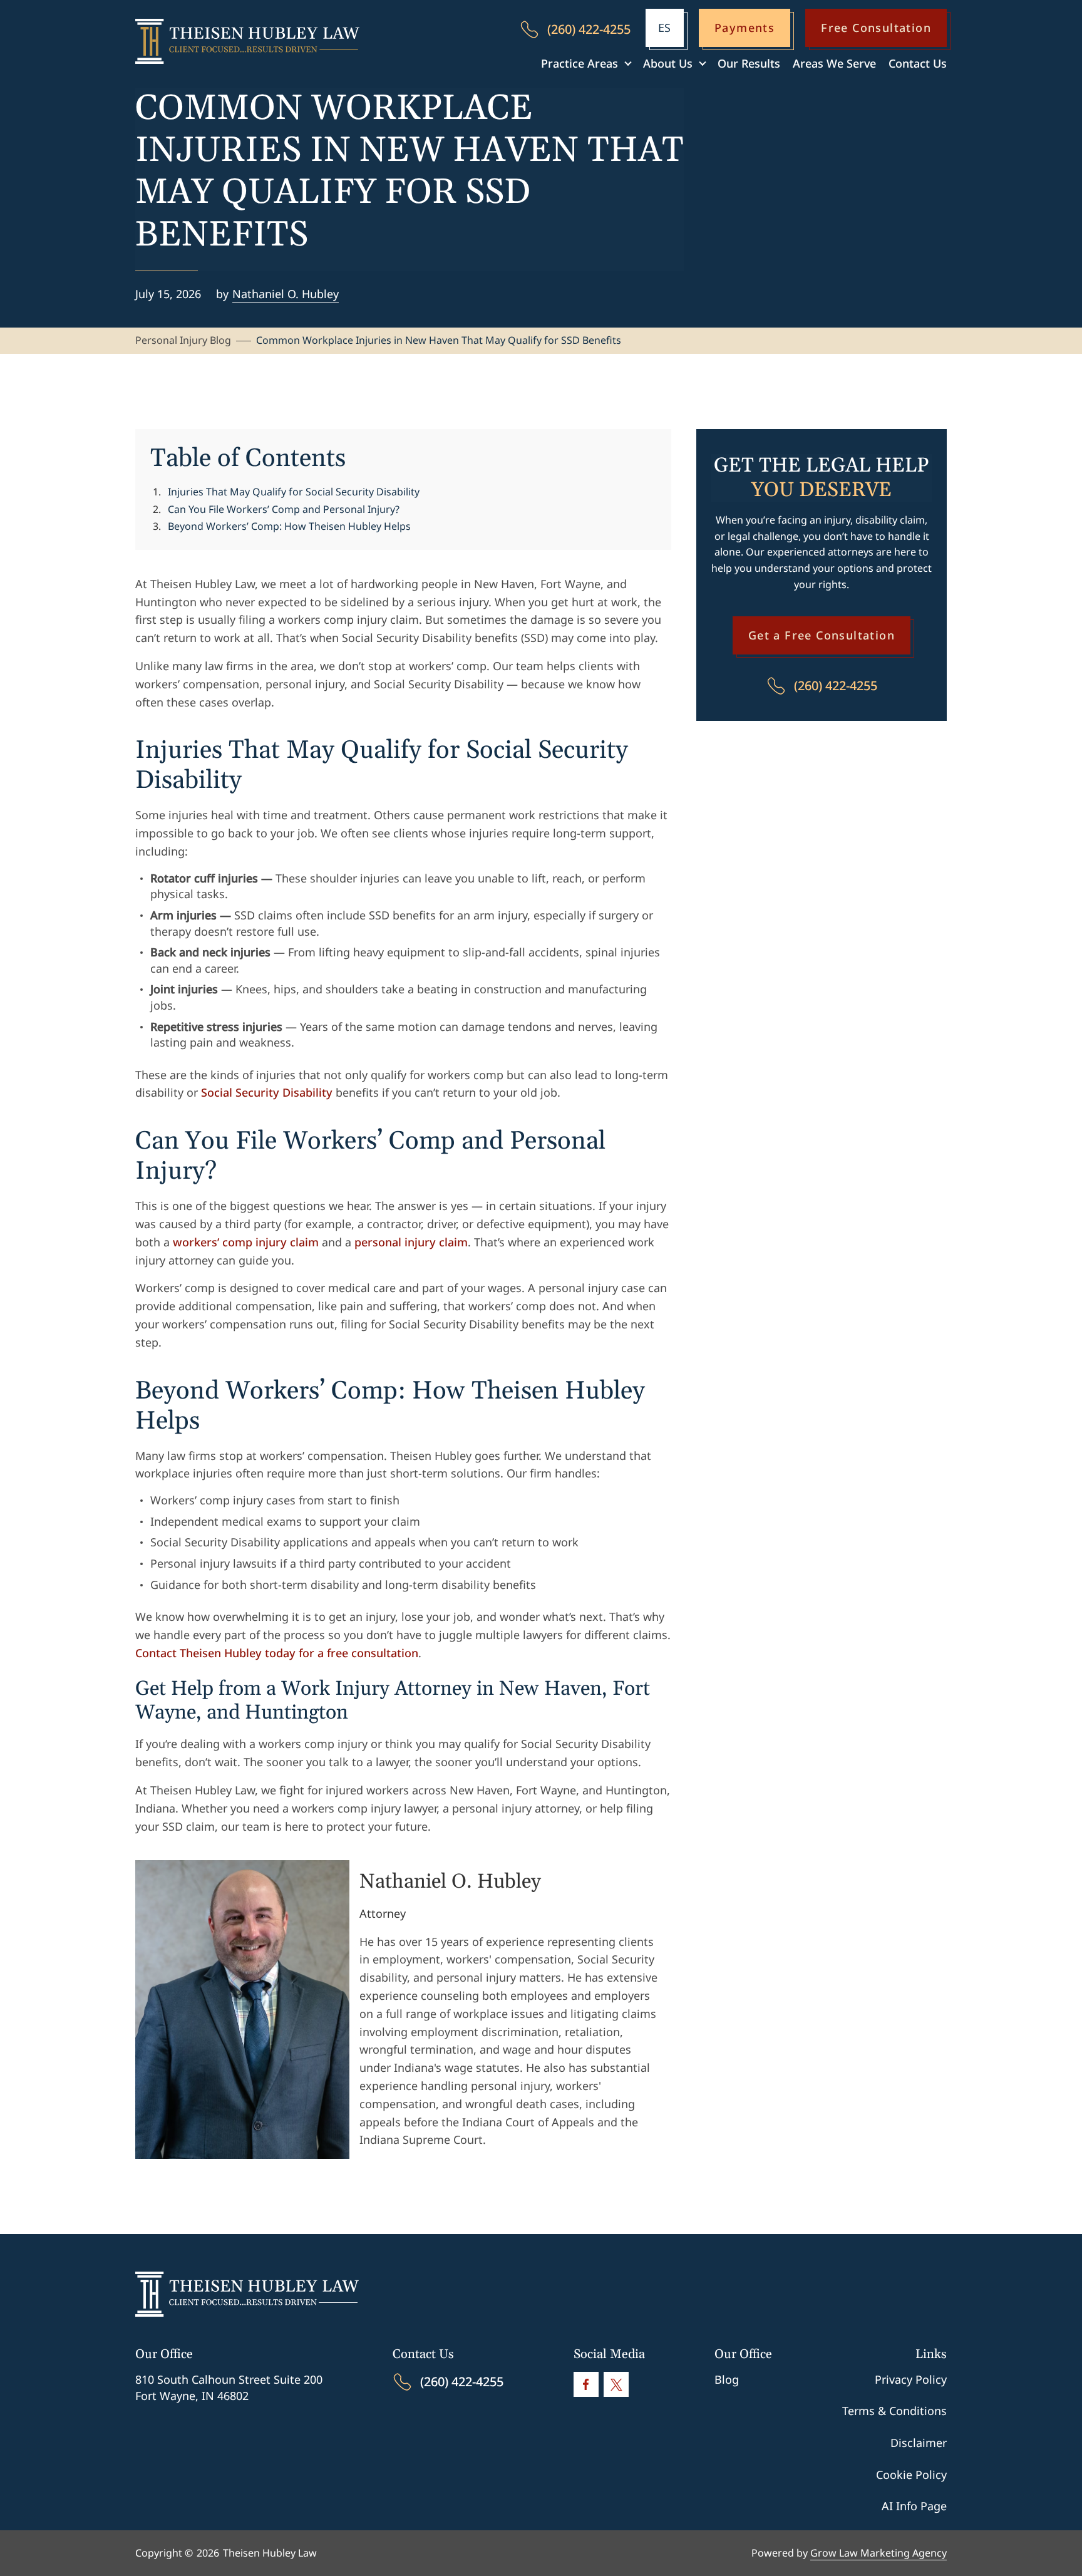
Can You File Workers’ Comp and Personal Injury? (284, 509)
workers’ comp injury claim (246, 1242)
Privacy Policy (911, 2379)
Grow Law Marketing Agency (878, 2553)
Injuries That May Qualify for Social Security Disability (294, 492)
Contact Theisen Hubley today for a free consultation (277, 1653)
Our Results (749, 63)
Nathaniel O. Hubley (286, 294)
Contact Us (918, 63)
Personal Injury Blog (183, 340)
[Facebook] (586, 2384)
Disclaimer (919, 2443)
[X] (616, 2384)
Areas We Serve (834, 63)
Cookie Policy (911, 2475)
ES (664, 28)
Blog (727, 2379)
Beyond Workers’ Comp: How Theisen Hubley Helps (289, 526)
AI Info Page (914, 2506)
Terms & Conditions (894, 2411)
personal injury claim (411, 1242)
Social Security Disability (267, 1092)
